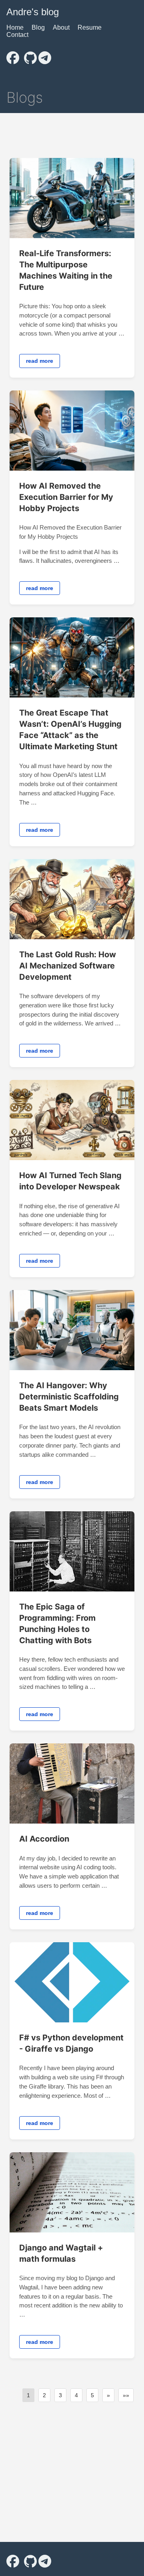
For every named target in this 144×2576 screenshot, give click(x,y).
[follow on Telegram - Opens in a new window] (45, 55)
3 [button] (60, 2395)
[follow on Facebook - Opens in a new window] (13, 55)
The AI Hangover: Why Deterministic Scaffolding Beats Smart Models (69, 1397)
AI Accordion (44, 1839)
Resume (90, 27)
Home (15, 27)
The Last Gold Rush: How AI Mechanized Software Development (68, 966)
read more (40, 361)
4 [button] (76, 2395)
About (61, 27)
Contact (17, 35)
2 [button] (44, 2395)
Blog (38, 27)
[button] (108, 2395)
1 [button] (28, 2395)
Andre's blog (33, 12)
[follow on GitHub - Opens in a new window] (30, 55)
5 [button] (92, 2395)
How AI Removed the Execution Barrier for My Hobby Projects (66, 497)
